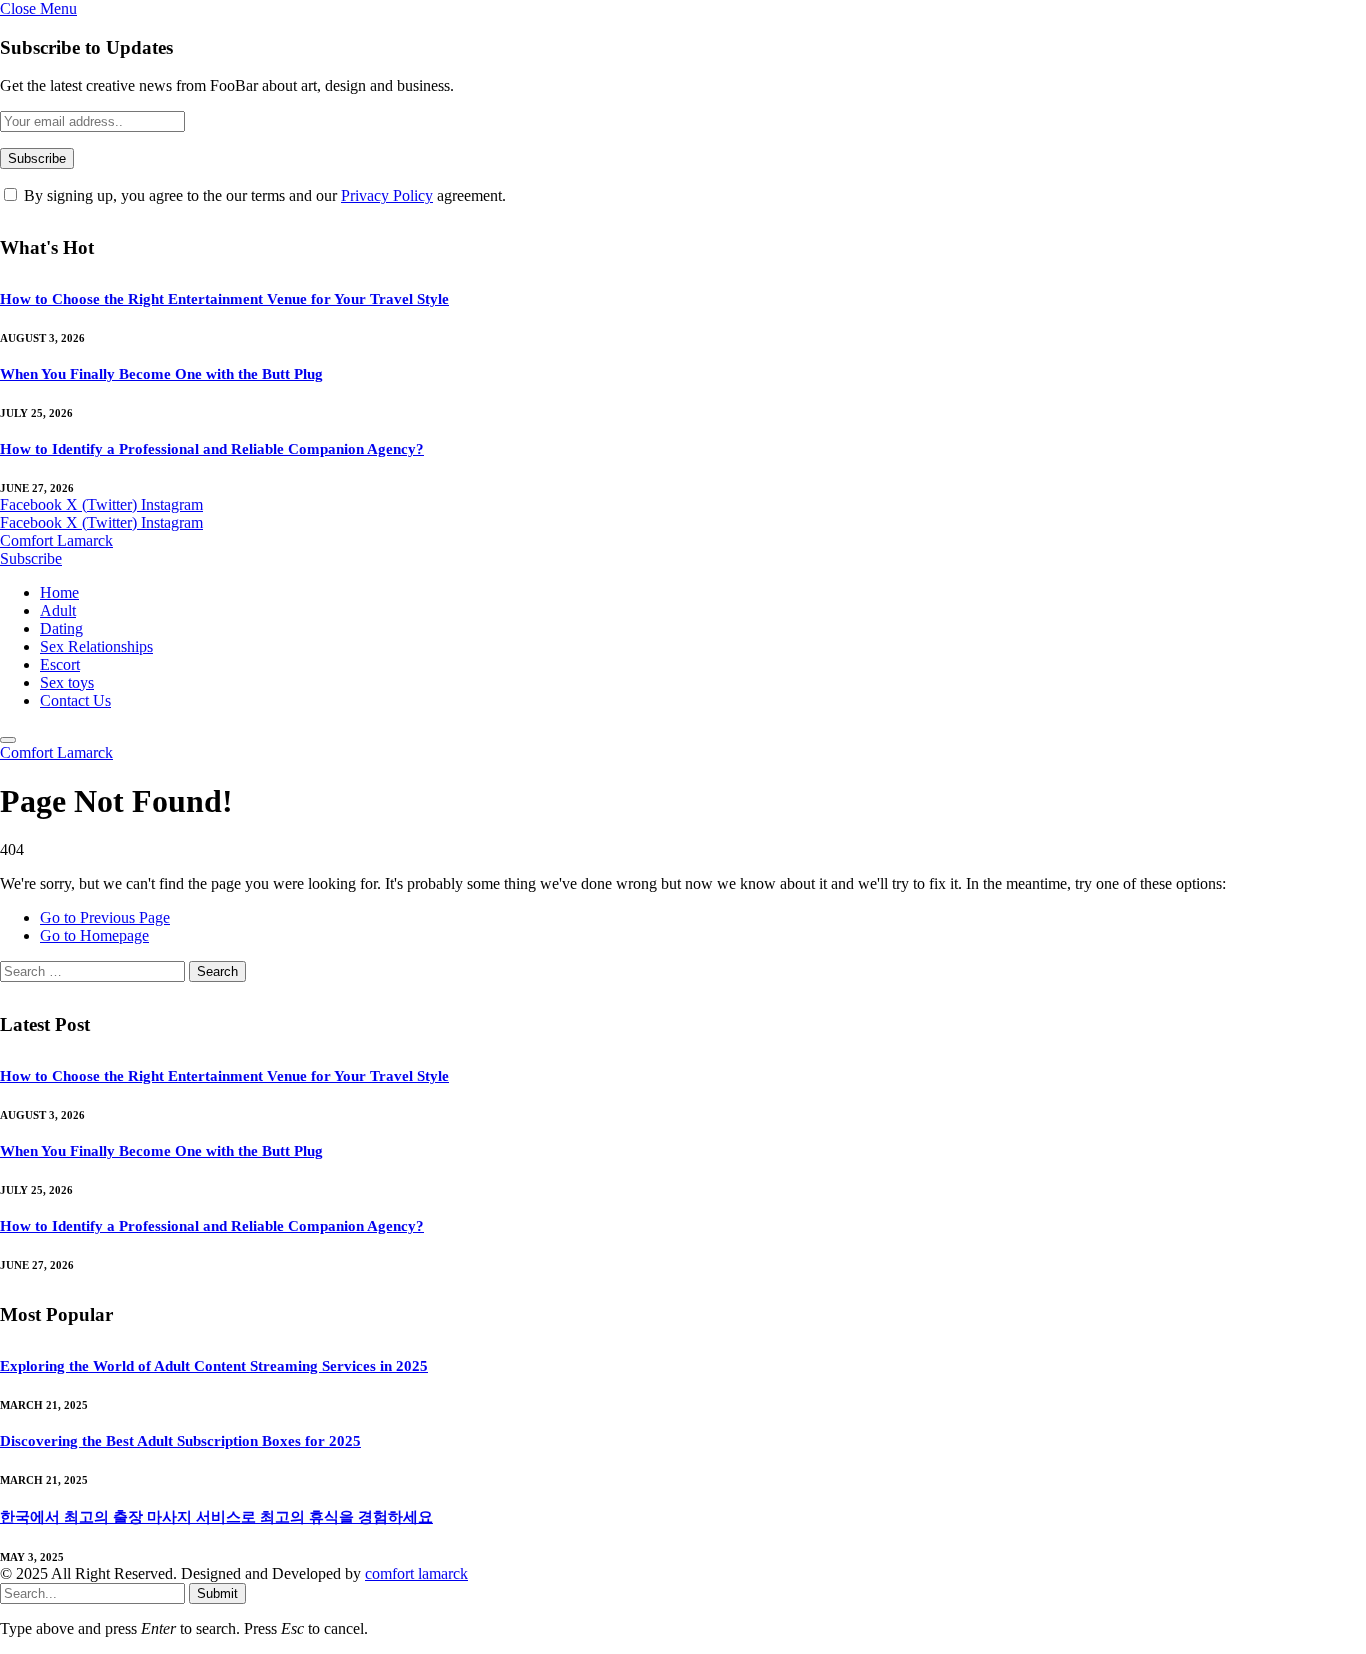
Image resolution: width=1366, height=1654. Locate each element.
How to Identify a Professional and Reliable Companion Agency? (212, 449)
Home (59, 592)
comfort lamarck (416, 1573)
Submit (217, 1593)
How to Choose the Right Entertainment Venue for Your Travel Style (224, 299)
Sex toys (67, 682)
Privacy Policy (387, 195)
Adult (58, 610)
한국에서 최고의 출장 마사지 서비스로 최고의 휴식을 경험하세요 (216, 1517)
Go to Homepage (94, 935)
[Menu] (8, 740)
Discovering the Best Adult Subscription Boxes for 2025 (180, 1441)
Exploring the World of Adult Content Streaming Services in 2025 (214, 1366)
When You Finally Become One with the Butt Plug (161, 374)
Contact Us (75, 700)
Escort (60, 664)
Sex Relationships (96, 646)
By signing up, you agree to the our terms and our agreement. (263, 195)
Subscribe (31, 558)
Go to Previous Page (105, 917)
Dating (61, 628)
